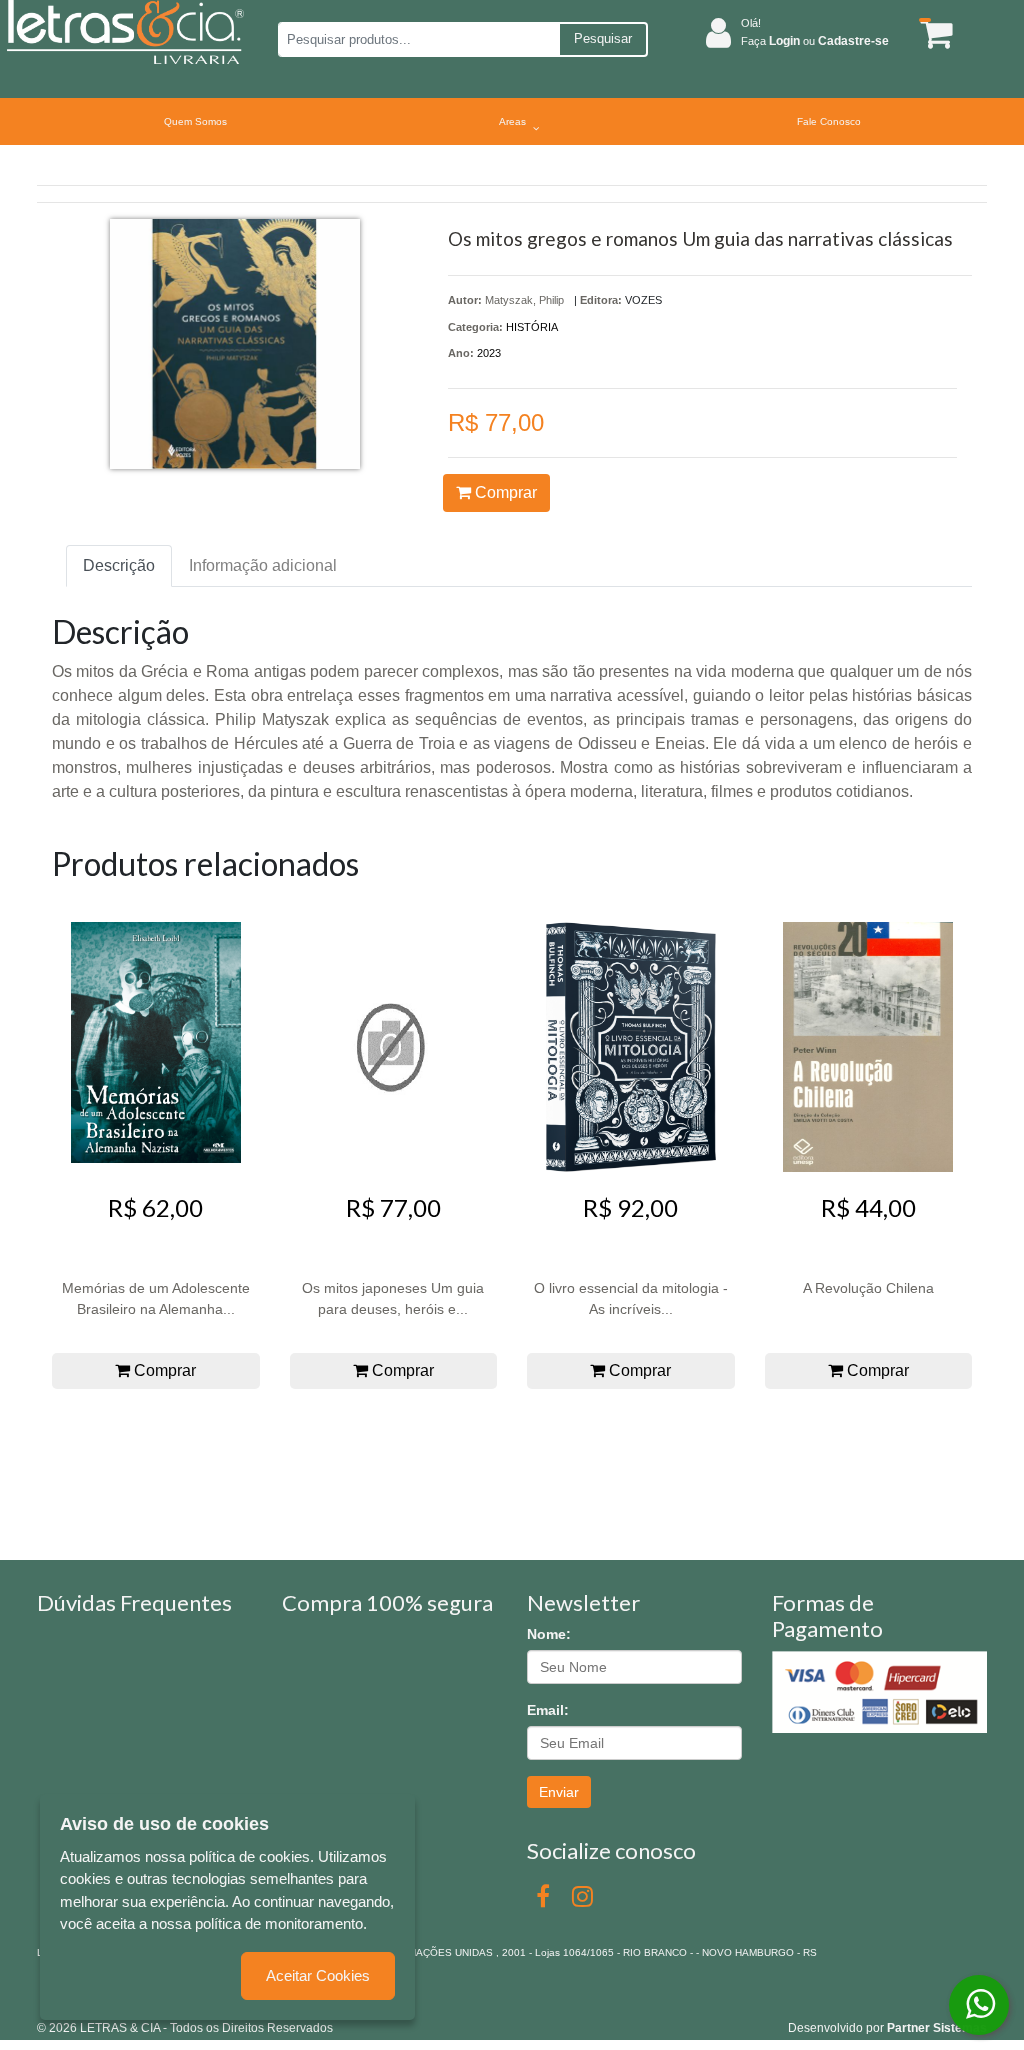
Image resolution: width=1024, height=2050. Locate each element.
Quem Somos (195, 121)
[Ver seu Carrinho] (931, 33)
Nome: (549, 1634)
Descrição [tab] (119, 565)
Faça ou (815, 41)
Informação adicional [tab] (263, 565)
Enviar (559, 1792)
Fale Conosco (829, 121)
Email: (548, 1710)
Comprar (504, 492)
